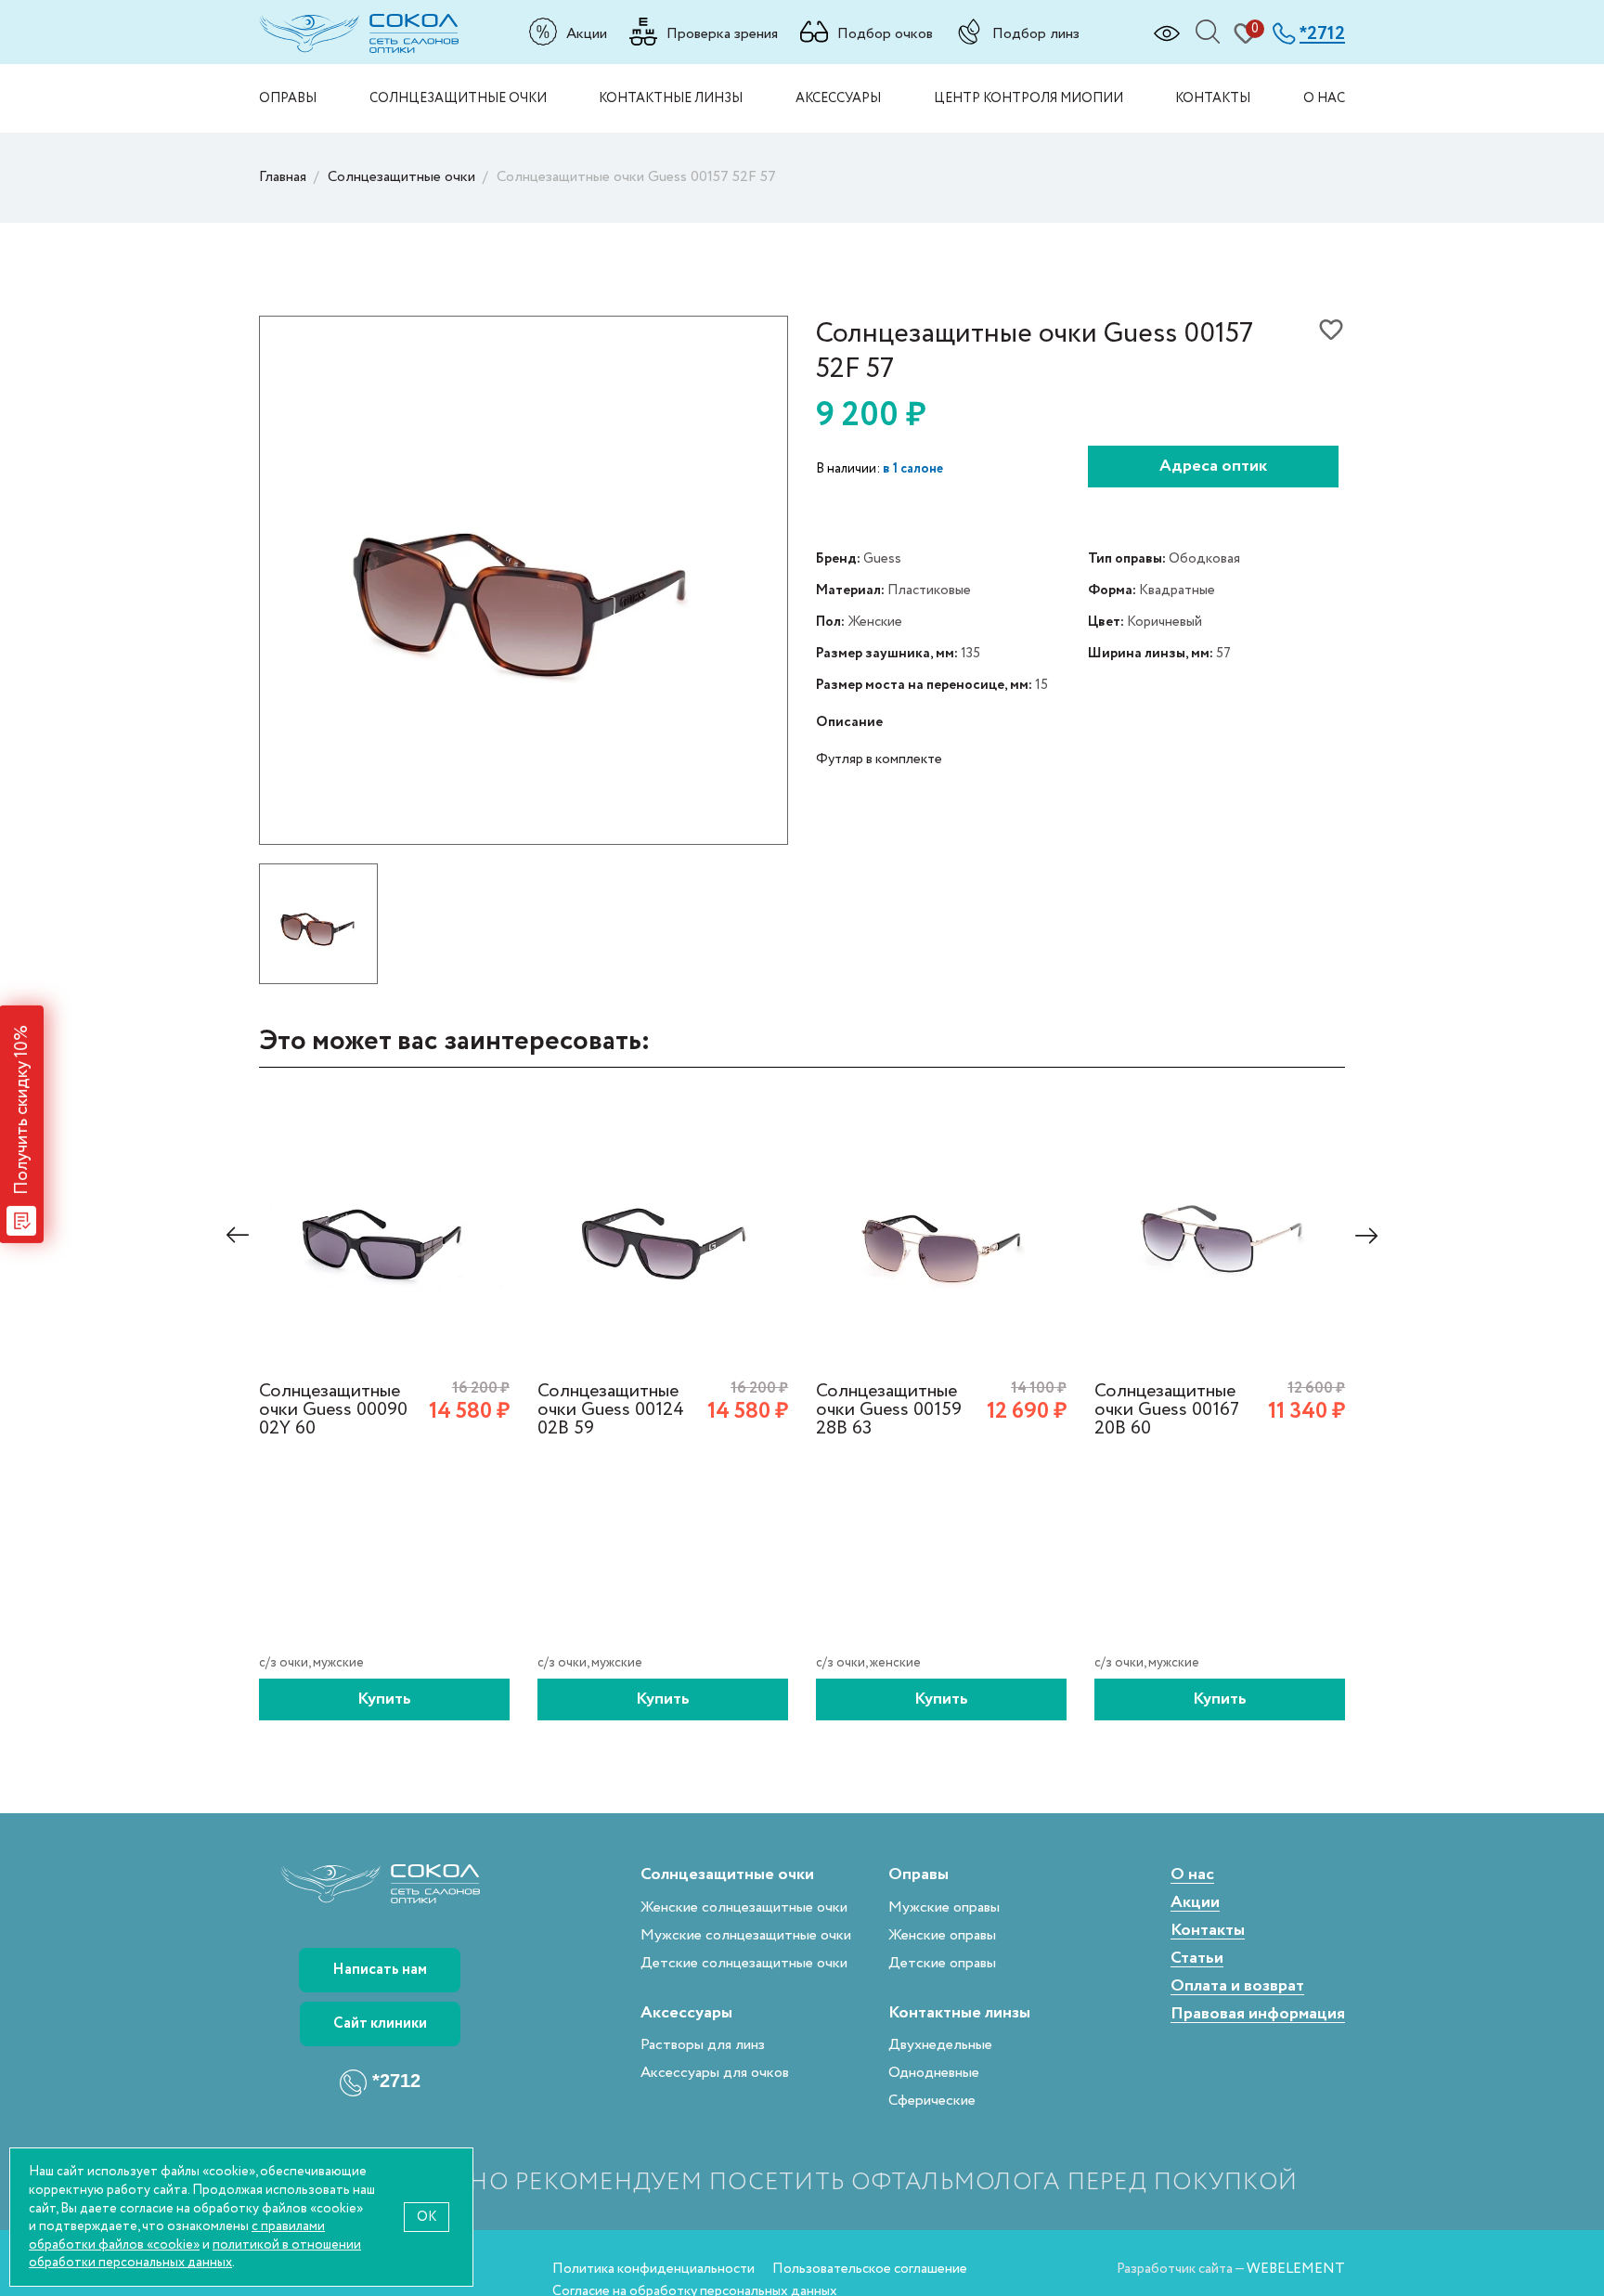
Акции (587, 33)
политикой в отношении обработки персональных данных (195, 2254)
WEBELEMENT (1296, 2269)
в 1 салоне (913, 469)
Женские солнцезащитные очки (744, 1907)
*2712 (396, 2081)
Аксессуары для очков (715, 2073)
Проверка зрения (722, 33)
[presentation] (238, 1235)
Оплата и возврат (1237, 1986)
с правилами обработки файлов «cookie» (177, 2235)
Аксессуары (838, 98)
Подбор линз (1036, 33)
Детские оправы (942, 1963)
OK (427, 2217)
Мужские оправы (944, 1907)
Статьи (1197, 1959)
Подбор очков (885, 33)
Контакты (1213, 98)
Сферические (932, 2101)
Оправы (288, 98)
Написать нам (380, 1970)
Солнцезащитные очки (458, 98)
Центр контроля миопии (1028, 98)
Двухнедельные (940, 2045)
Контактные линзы (671, 98)
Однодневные (934, 2073)
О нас (1324, 98)
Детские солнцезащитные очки (744, 1963)
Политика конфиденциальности (653, 2269)
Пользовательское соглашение (870, 2269)
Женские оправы (942, 1935)
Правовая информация (1258, 2014)
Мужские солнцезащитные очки (746, 1935)
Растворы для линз (703, 2045)
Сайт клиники (380, 2024)
